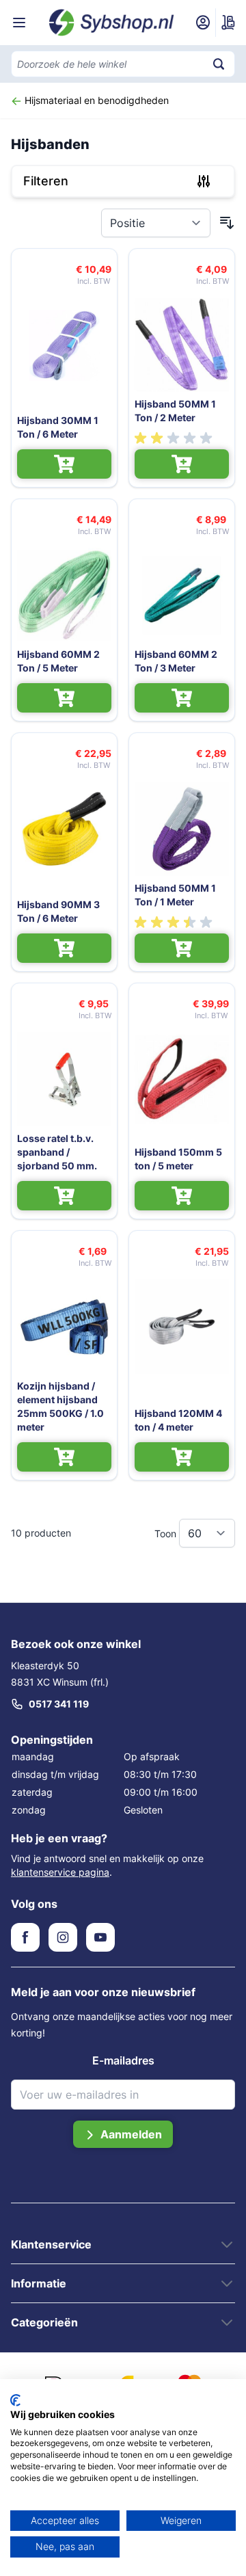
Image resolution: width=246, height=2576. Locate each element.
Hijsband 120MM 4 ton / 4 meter (178, 1420)
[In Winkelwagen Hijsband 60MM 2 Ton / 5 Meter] (64, 698)
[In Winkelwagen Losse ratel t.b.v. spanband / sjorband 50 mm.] (64, 1196)
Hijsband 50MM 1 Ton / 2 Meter (175, 411)
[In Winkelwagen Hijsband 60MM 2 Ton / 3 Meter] (182, 698)
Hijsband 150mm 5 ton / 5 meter (178, 1159)
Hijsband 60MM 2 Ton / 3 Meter (176, 661)
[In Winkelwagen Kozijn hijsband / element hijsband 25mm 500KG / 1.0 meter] (64, 1457)
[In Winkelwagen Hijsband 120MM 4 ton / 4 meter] (182, 1457)
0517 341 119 (59, 1704)
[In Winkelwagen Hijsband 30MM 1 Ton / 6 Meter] (64, 464)
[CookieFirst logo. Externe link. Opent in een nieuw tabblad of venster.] (15, 2400)
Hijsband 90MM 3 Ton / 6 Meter (58, 911)
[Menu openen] (19, 23)
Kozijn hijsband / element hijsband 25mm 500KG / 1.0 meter (60, 1406)
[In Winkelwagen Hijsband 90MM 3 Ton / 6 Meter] (64, 948)
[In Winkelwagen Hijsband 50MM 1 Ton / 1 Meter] (182, 948)
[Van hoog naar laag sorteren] (227, 223)
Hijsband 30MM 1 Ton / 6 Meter (58, 427)
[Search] (219, 64)
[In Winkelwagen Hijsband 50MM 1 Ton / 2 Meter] (182, 464)
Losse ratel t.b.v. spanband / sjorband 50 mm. (57, 1152)
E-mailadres (123, 2060)
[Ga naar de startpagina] (112, 22)
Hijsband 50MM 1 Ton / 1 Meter (175, 895)
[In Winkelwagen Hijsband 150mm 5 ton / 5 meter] (182, 1196)
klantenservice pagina (60, 1872)
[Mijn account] (203, 23)
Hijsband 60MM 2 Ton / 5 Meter (58, 661)
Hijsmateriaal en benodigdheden (95, 100)
